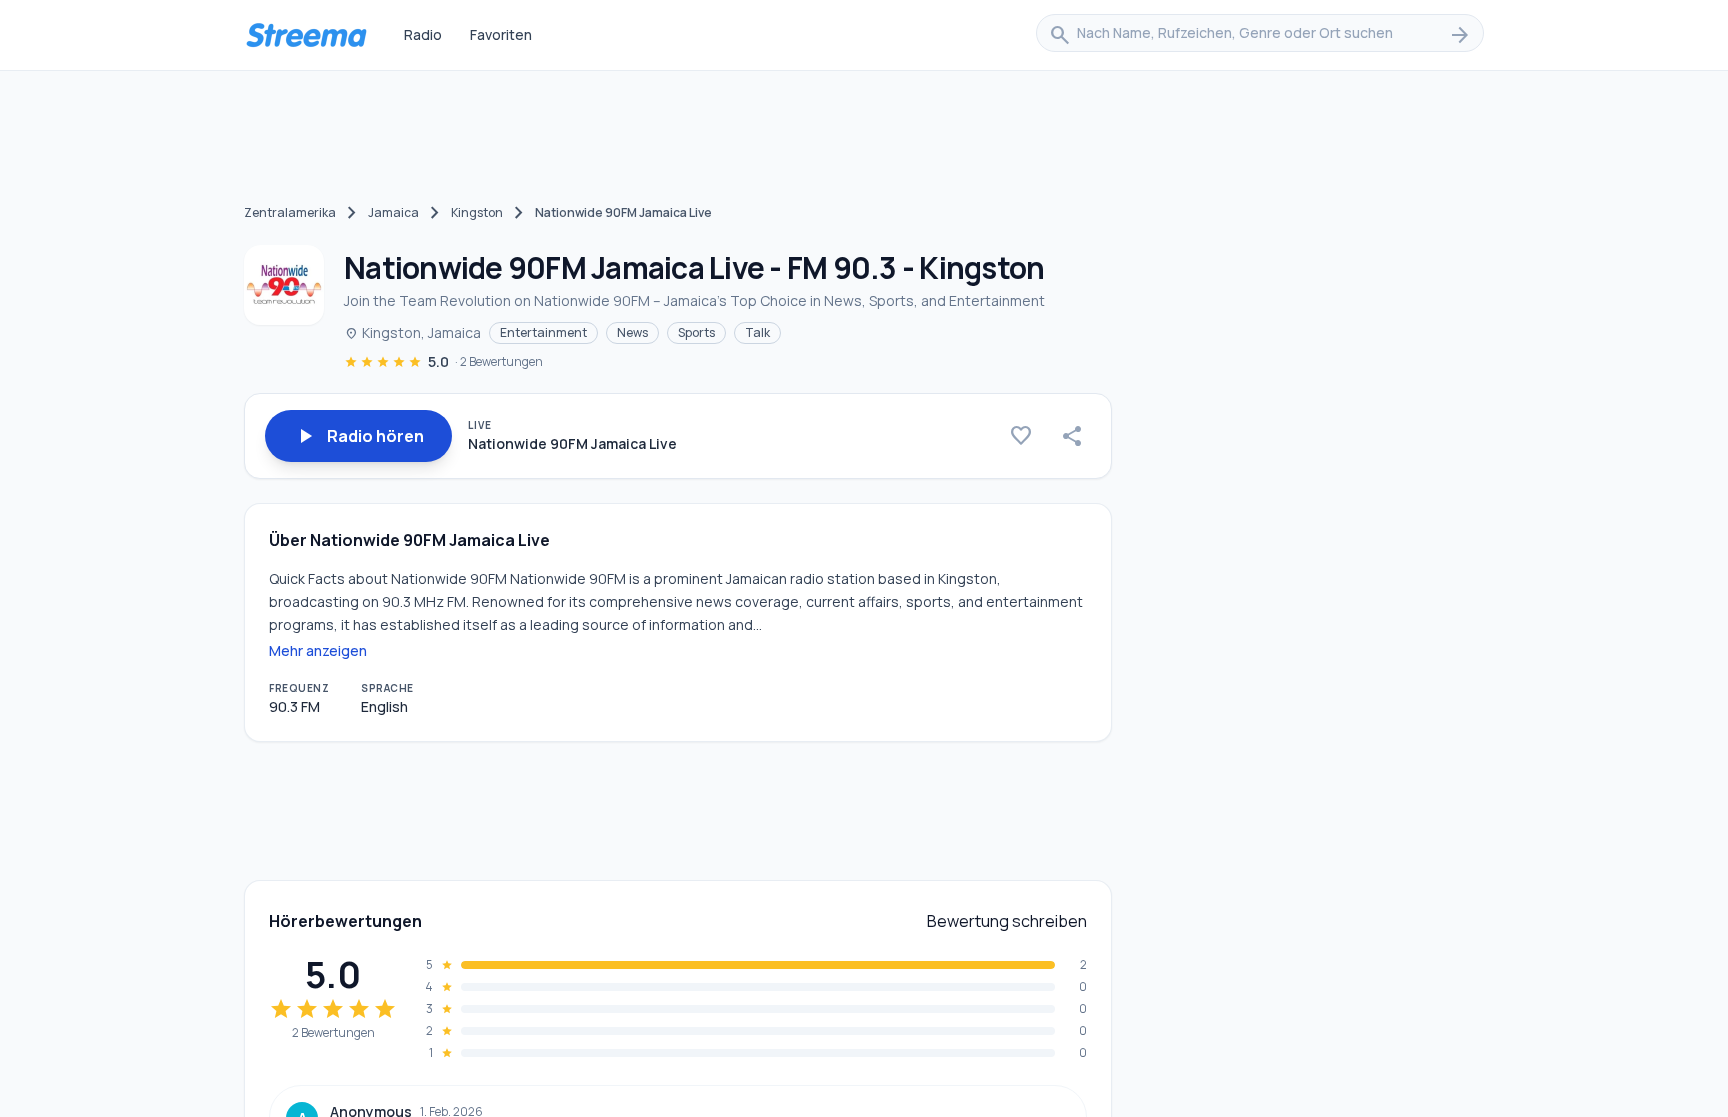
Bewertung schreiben (1007, 921)
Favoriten (501, 34)
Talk (757, 332)
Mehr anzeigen (318, 650)
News (632, 332)
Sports (696, 332)
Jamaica (393, 212)
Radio (423, 34)
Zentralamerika (290, 212)
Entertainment (543, 332)
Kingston (477, 212)
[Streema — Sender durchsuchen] (306, 35)
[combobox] (1260, 35)
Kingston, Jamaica (412, 332)
